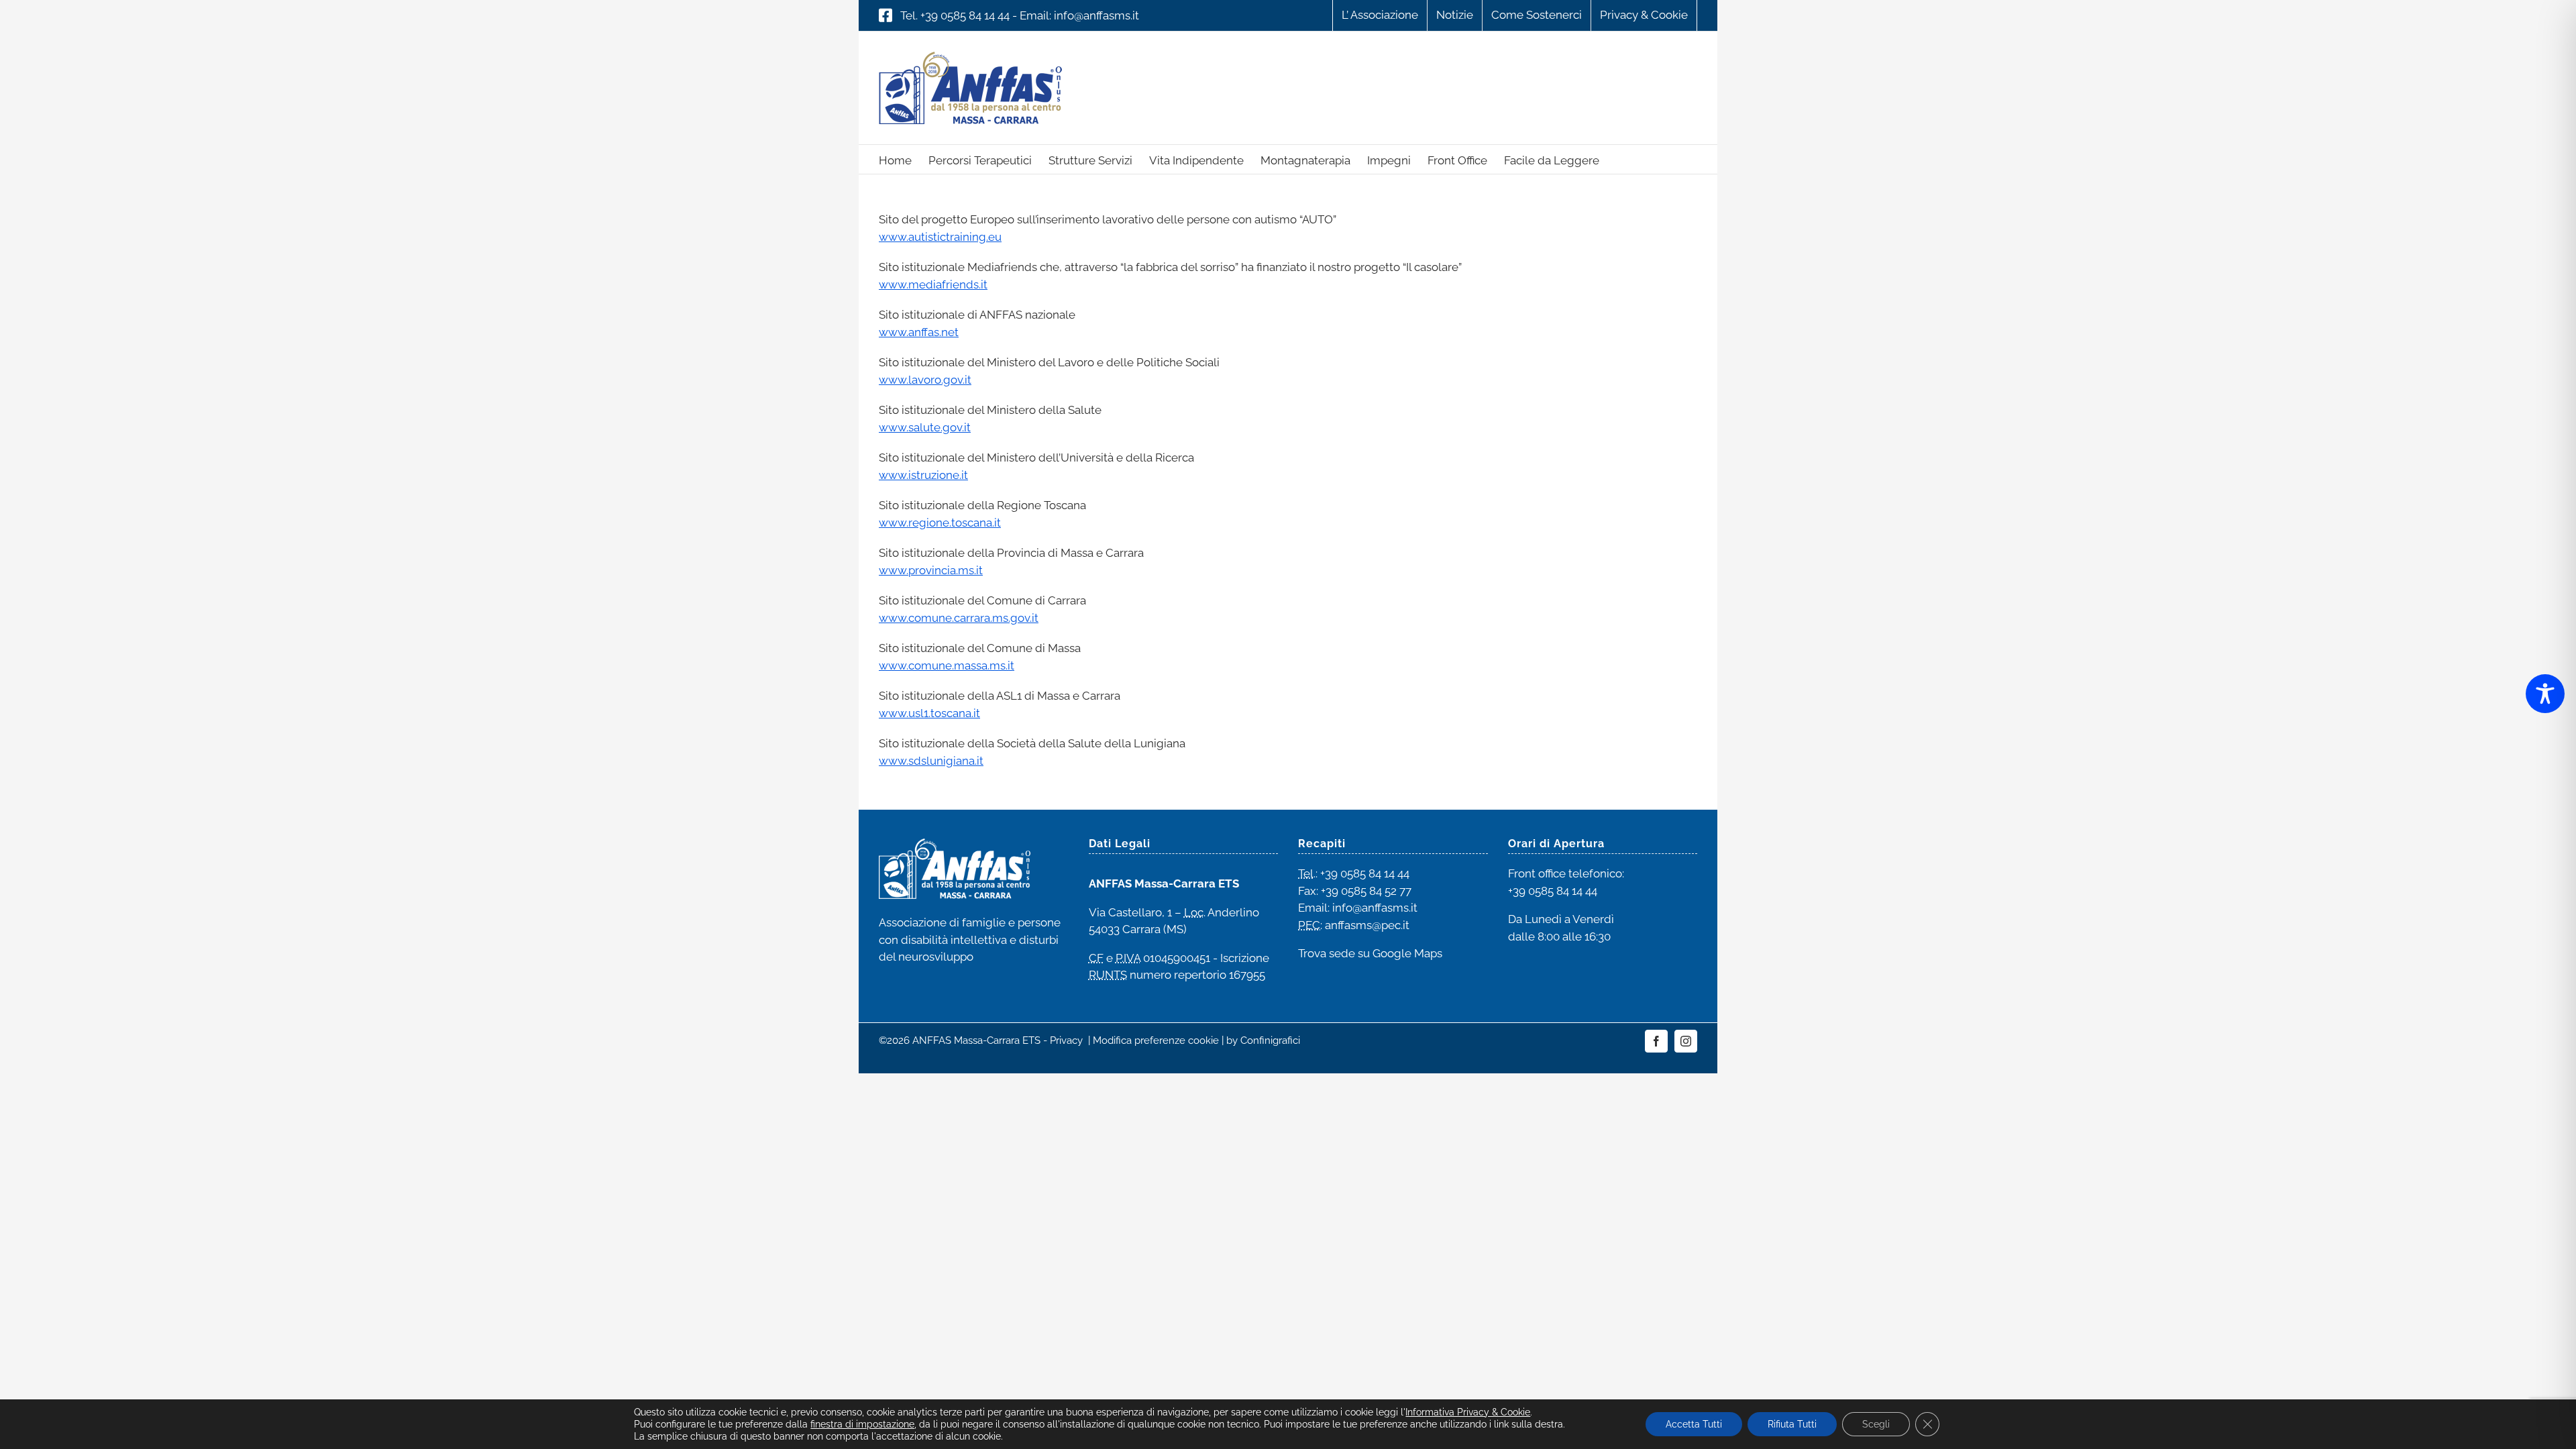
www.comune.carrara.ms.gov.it (959, 618)
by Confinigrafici (1263, 1040)
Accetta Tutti (1694, 1424)
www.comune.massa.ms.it (947, 665)
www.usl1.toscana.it (929, 713)
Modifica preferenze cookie (1156, 1040)
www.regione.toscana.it (940, 523)
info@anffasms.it (1096, 15)
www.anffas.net (919, 332)
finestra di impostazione (862, 1424)
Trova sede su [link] (1370, 953)
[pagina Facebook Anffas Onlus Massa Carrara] (885, 15)
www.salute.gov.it (925, 427)
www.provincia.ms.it (931, 570)
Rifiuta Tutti (1792, 1424)
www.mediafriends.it (933, 284)
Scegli (1876, 1424)
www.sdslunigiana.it (931, 761)
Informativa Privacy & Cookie (1468, 1412)
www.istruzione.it (923, 475)
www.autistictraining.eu (940, 237)
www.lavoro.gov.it (925, 380)
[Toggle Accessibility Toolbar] (2545, 694)
